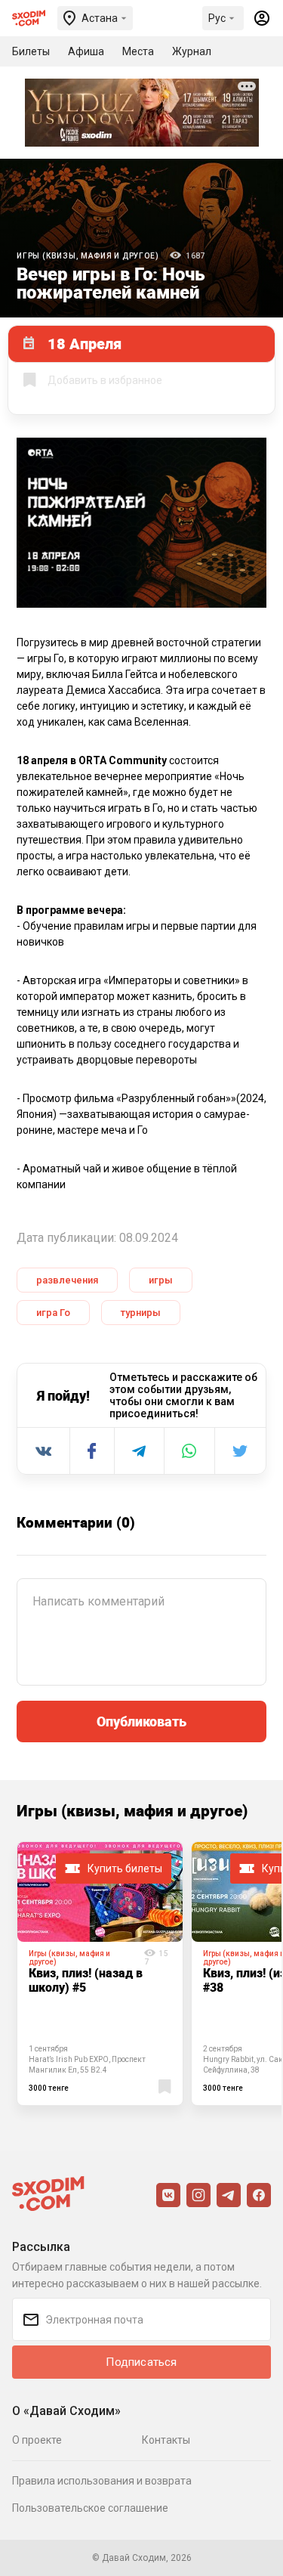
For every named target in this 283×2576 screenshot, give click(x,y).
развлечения (67, 1280)
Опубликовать (141, 1721)
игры (161, 1280)
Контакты (166, 2440)
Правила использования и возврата (102, 2481)
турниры (141, 1313)
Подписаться (141, 2362)
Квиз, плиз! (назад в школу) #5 (86, 1980)
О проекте (37, 2440)
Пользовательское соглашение (90, 2508)
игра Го (53, 1313)
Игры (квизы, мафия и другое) (88, 256)
